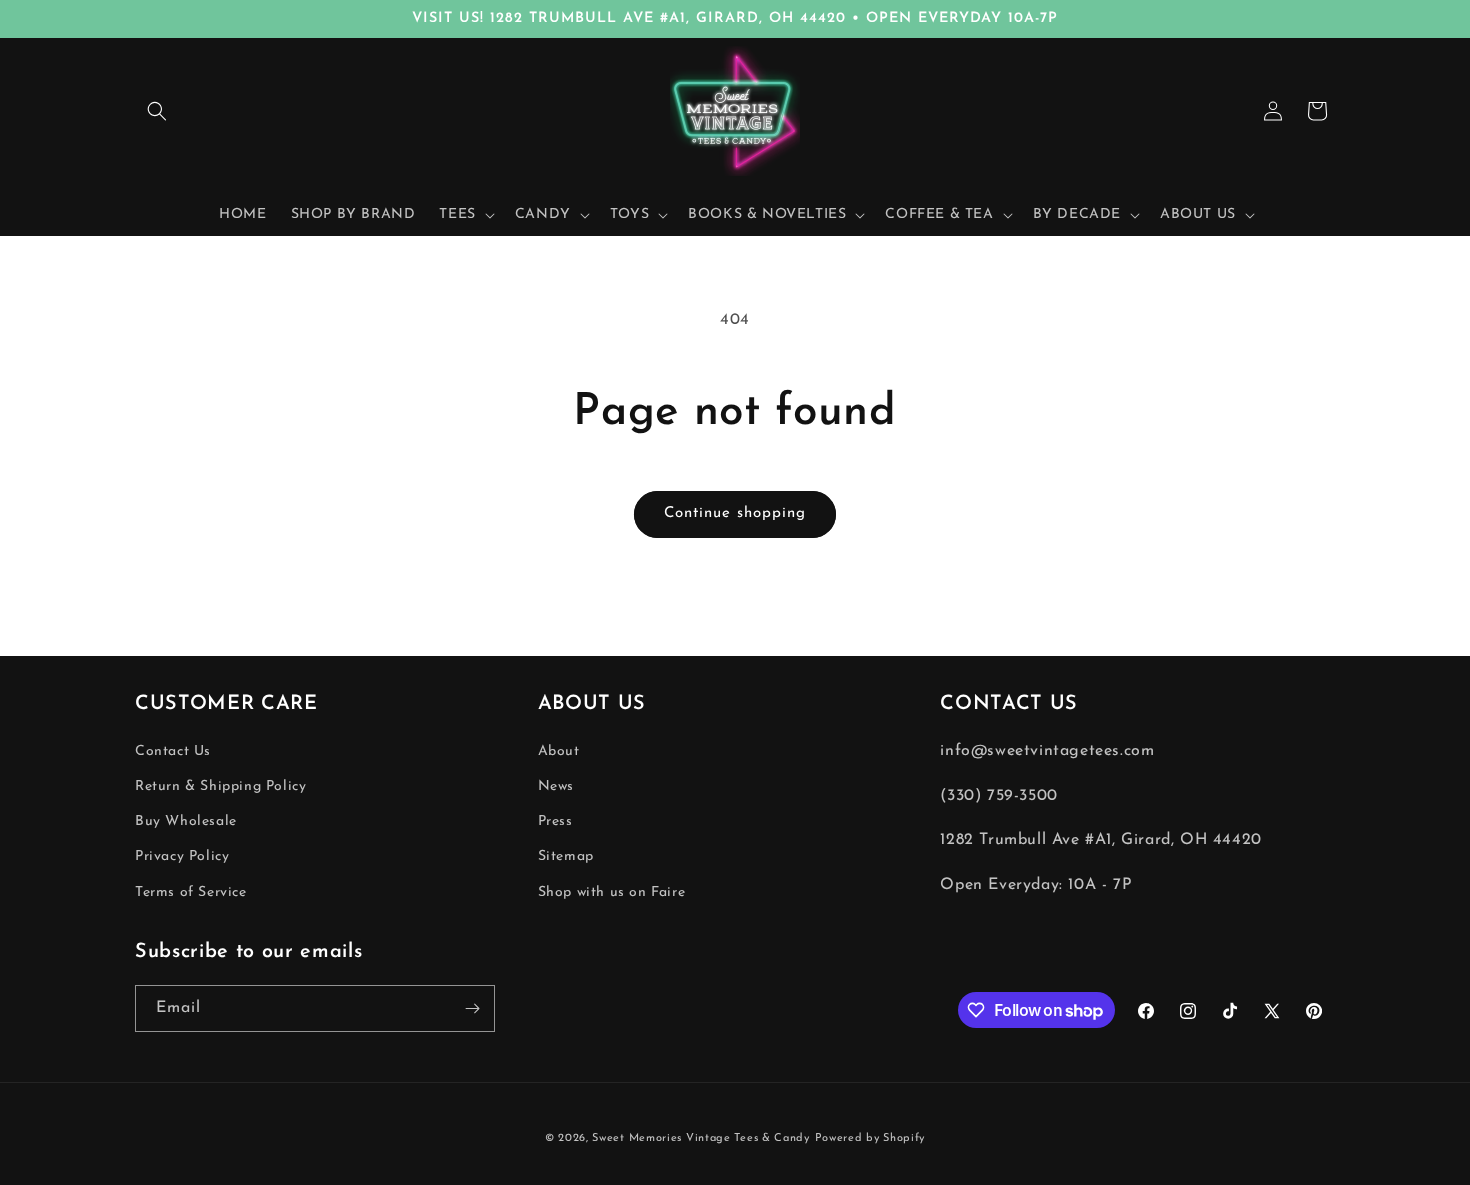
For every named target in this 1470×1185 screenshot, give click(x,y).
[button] (157, 111)
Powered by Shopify (870, 1138)
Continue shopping (735, 513)
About (559, 751)
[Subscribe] (472, 1008)
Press (555, 822)
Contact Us (173, 751)
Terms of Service (191, 892)
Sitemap (566, 857)
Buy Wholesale (186, 822)
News (556, 786)
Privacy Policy (182, 857)
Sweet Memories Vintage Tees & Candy (701, 1138)
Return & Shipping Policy (220, 786)
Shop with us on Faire (612, 892)
